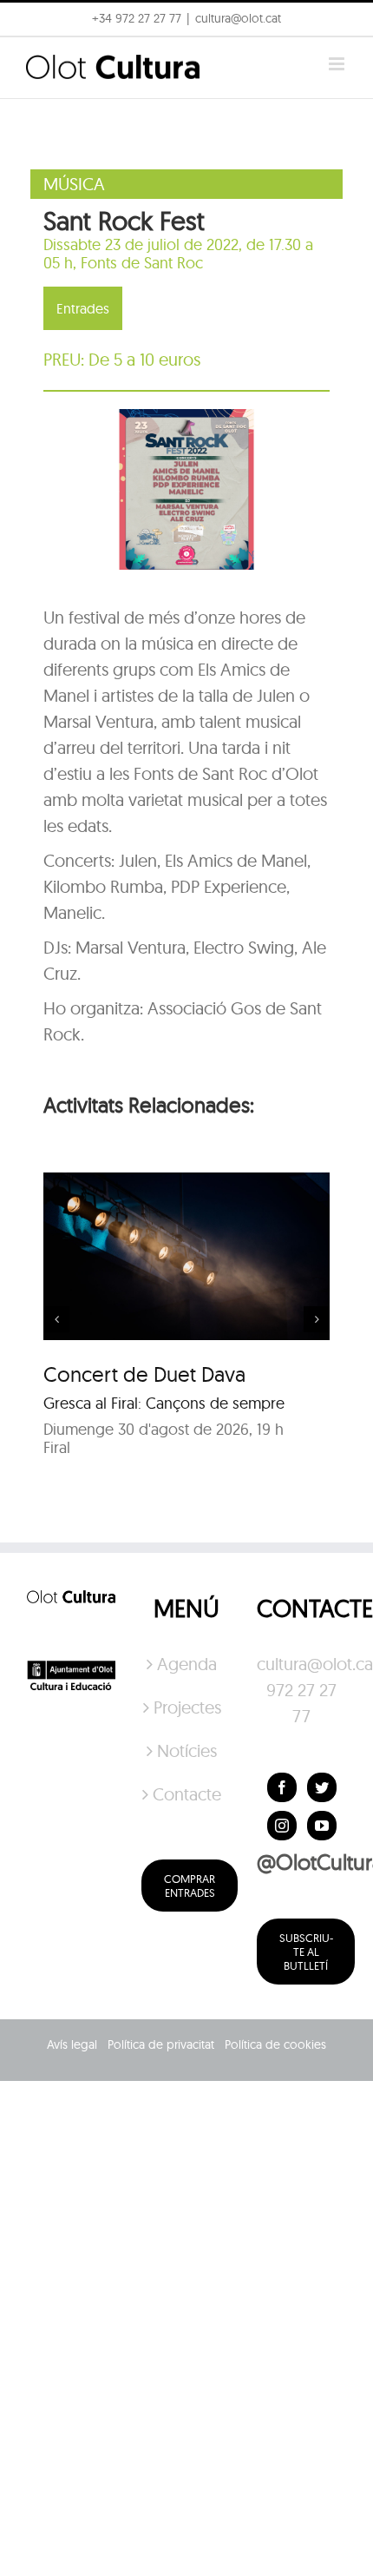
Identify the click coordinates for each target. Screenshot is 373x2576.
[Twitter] (322, 1787)
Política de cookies (275, 2044)
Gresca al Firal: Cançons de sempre (164, 1403)
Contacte (187, 1794)
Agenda (187, 1664)
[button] (336, 24)
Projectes (187, 1707)
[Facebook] (282, 1787)
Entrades (83, 308)
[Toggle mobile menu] (338, 64)
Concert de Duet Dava (144, 1374)
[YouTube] (322, 1826)
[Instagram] (282, 1826)
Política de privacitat (161, 2044)
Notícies (187, 1750)
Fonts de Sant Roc (142, 263)
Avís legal (72, 2044)
